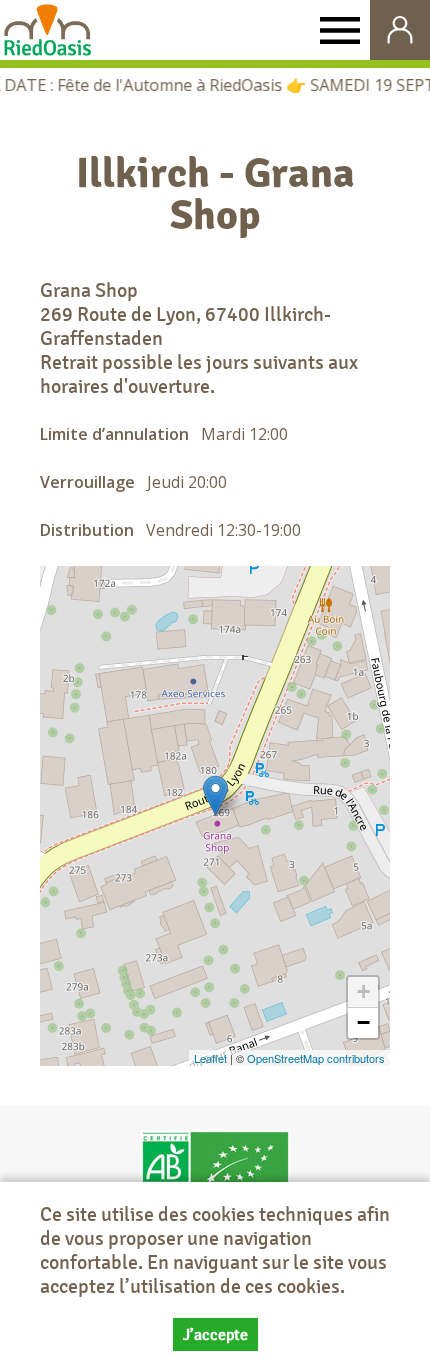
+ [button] (363, 991)
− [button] (363, 1022)
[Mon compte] (400, 30)
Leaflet (210, 1058)
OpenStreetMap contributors (316, 1058)
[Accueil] (47, 30)
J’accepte (215, 1334)
